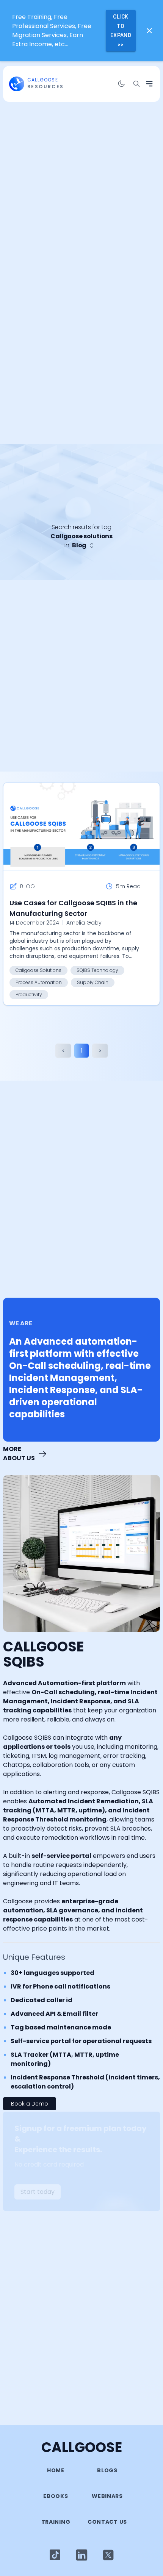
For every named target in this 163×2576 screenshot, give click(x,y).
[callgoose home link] (17, 84)
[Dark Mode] (121, 84)
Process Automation (39, 982)
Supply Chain (93, 982)
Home (56, 2470)
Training (56, 2522)
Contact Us (107, 2522)
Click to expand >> (121, 31)
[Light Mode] (55, 2555)
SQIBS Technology (97, 970)
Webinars (107, 2496)
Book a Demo (30, 2104)
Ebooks (56, 2496)
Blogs (107, 2470)
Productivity (29, 994)
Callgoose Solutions (38, 970)
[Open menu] (149, 84)
